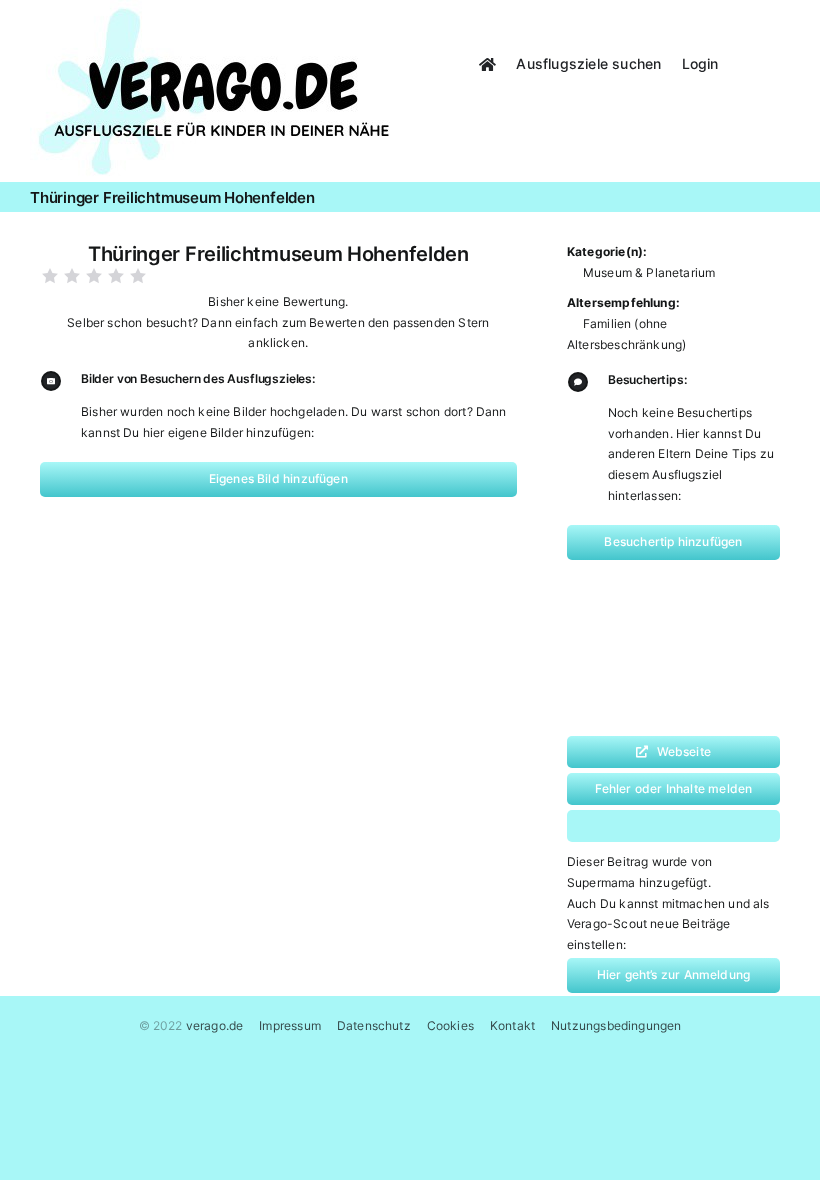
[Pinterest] (692, 826)
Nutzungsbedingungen (616, 1025)
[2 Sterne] (72, 276)
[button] (764, 61)
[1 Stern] (50, 276)
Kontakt (512, 1025)
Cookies (450, 1025)
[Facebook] (609, 826)
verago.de (215, 1025)
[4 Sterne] (116, 276)
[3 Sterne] (94, 276)
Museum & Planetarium (649, 272)
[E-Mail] (734, 826)
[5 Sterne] (138, 276)
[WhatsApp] (651, 826)
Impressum (290, 1025)
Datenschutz (374, 1025)
